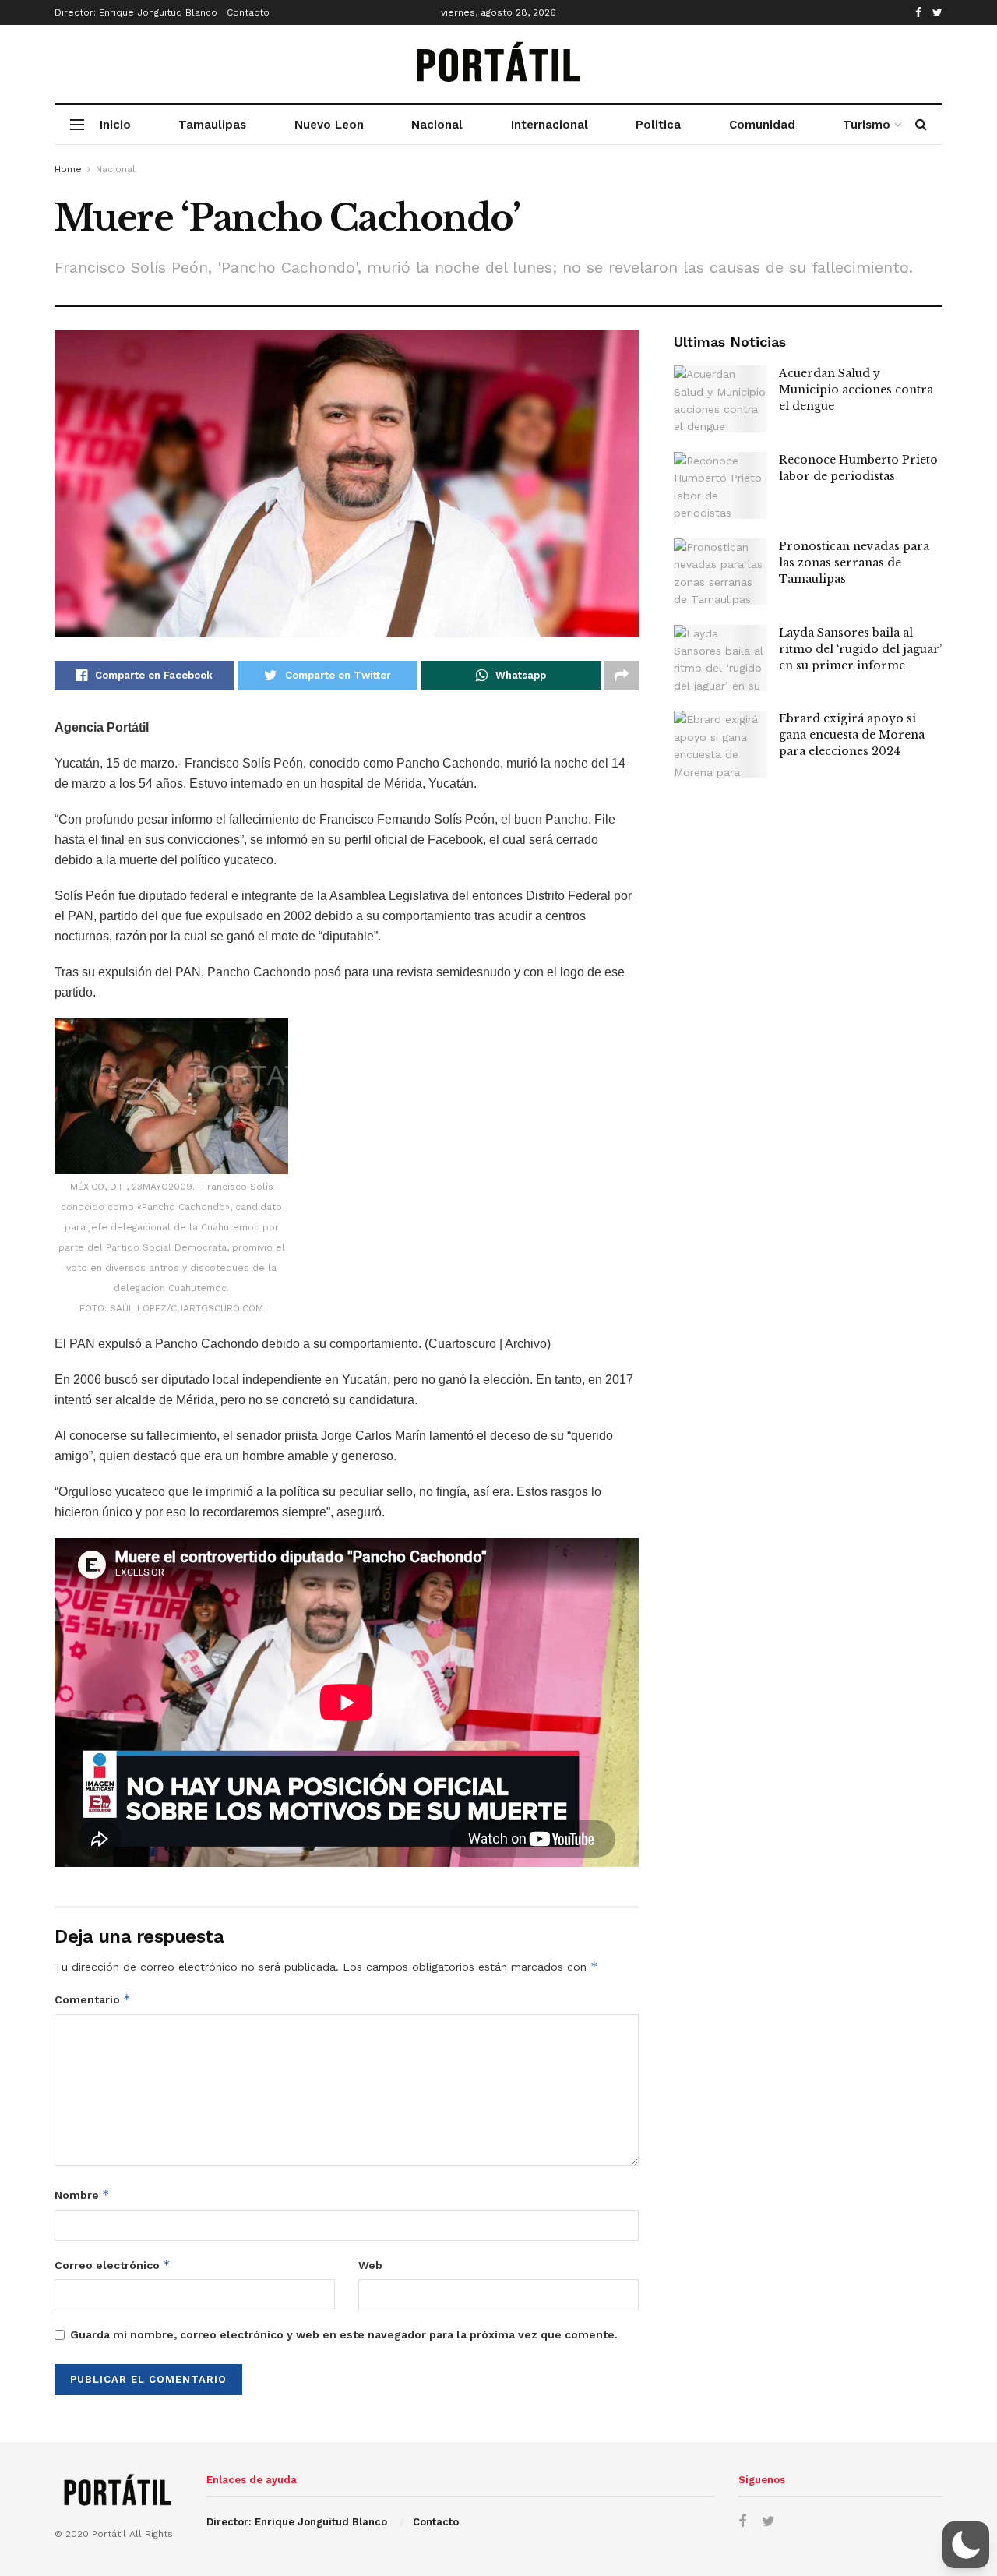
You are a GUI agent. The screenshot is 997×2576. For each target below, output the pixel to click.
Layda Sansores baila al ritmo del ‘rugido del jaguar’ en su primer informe (860, 649)
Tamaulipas (212, 125)
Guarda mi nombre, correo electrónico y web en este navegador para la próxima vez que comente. (344, 2334)
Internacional (550, 125)
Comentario (93, 1999)
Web (370, 2265)
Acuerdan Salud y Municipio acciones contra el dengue (856, 390)
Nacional (437, 125)
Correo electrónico (113, 2265)
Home (68, 169)
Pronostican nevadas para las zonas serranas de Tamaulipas (854, 563)
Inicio (115, 125)
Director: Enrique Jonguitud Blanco (136, 12)
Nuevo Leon (329, 125)
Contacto (248, 12)
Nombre (82, 2195)
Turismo (867, 125)
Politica (658, 125)
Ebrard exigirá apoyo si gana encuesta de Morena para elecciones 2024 (852, 735)
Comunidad (762, 125)
